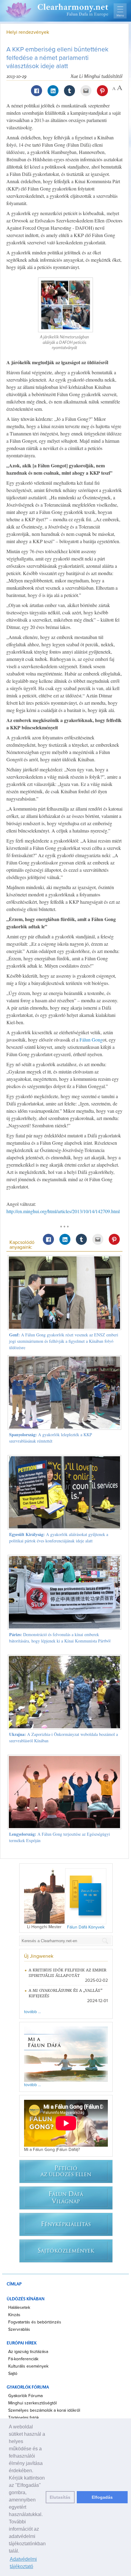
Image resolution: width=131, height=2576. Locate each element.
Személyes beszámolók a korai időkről (44, 2410)
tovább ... (32, 2012)
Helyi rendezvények (28, 32)
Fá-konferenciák (23, 2359)
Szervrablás (19, 2330)
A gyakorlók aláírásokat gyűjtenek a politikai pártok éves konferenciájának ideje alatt (59, 1538)
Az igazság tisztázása (28, 2352)
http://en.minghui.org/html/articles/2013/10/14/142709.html (63, 1211)
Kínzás (14, 2315)
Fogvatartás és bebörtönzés (35, 2322)
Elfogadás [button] (102, 2497)
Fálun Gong (91, 1040)
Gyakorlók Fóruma (25, 2396)
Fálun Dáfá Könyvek (86, 1927)
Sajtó (13, 2374)
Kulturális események (28, 2366)
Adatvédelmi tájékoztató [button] (23, 2563)
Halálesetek (19, 2308)
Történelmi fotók (24, 2418)
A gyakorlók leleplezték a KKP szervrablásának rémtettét (51, 1438)
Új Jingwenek (39, 1956)
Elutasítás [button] (60, 2497)
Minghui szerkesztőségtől (32, 2403)
